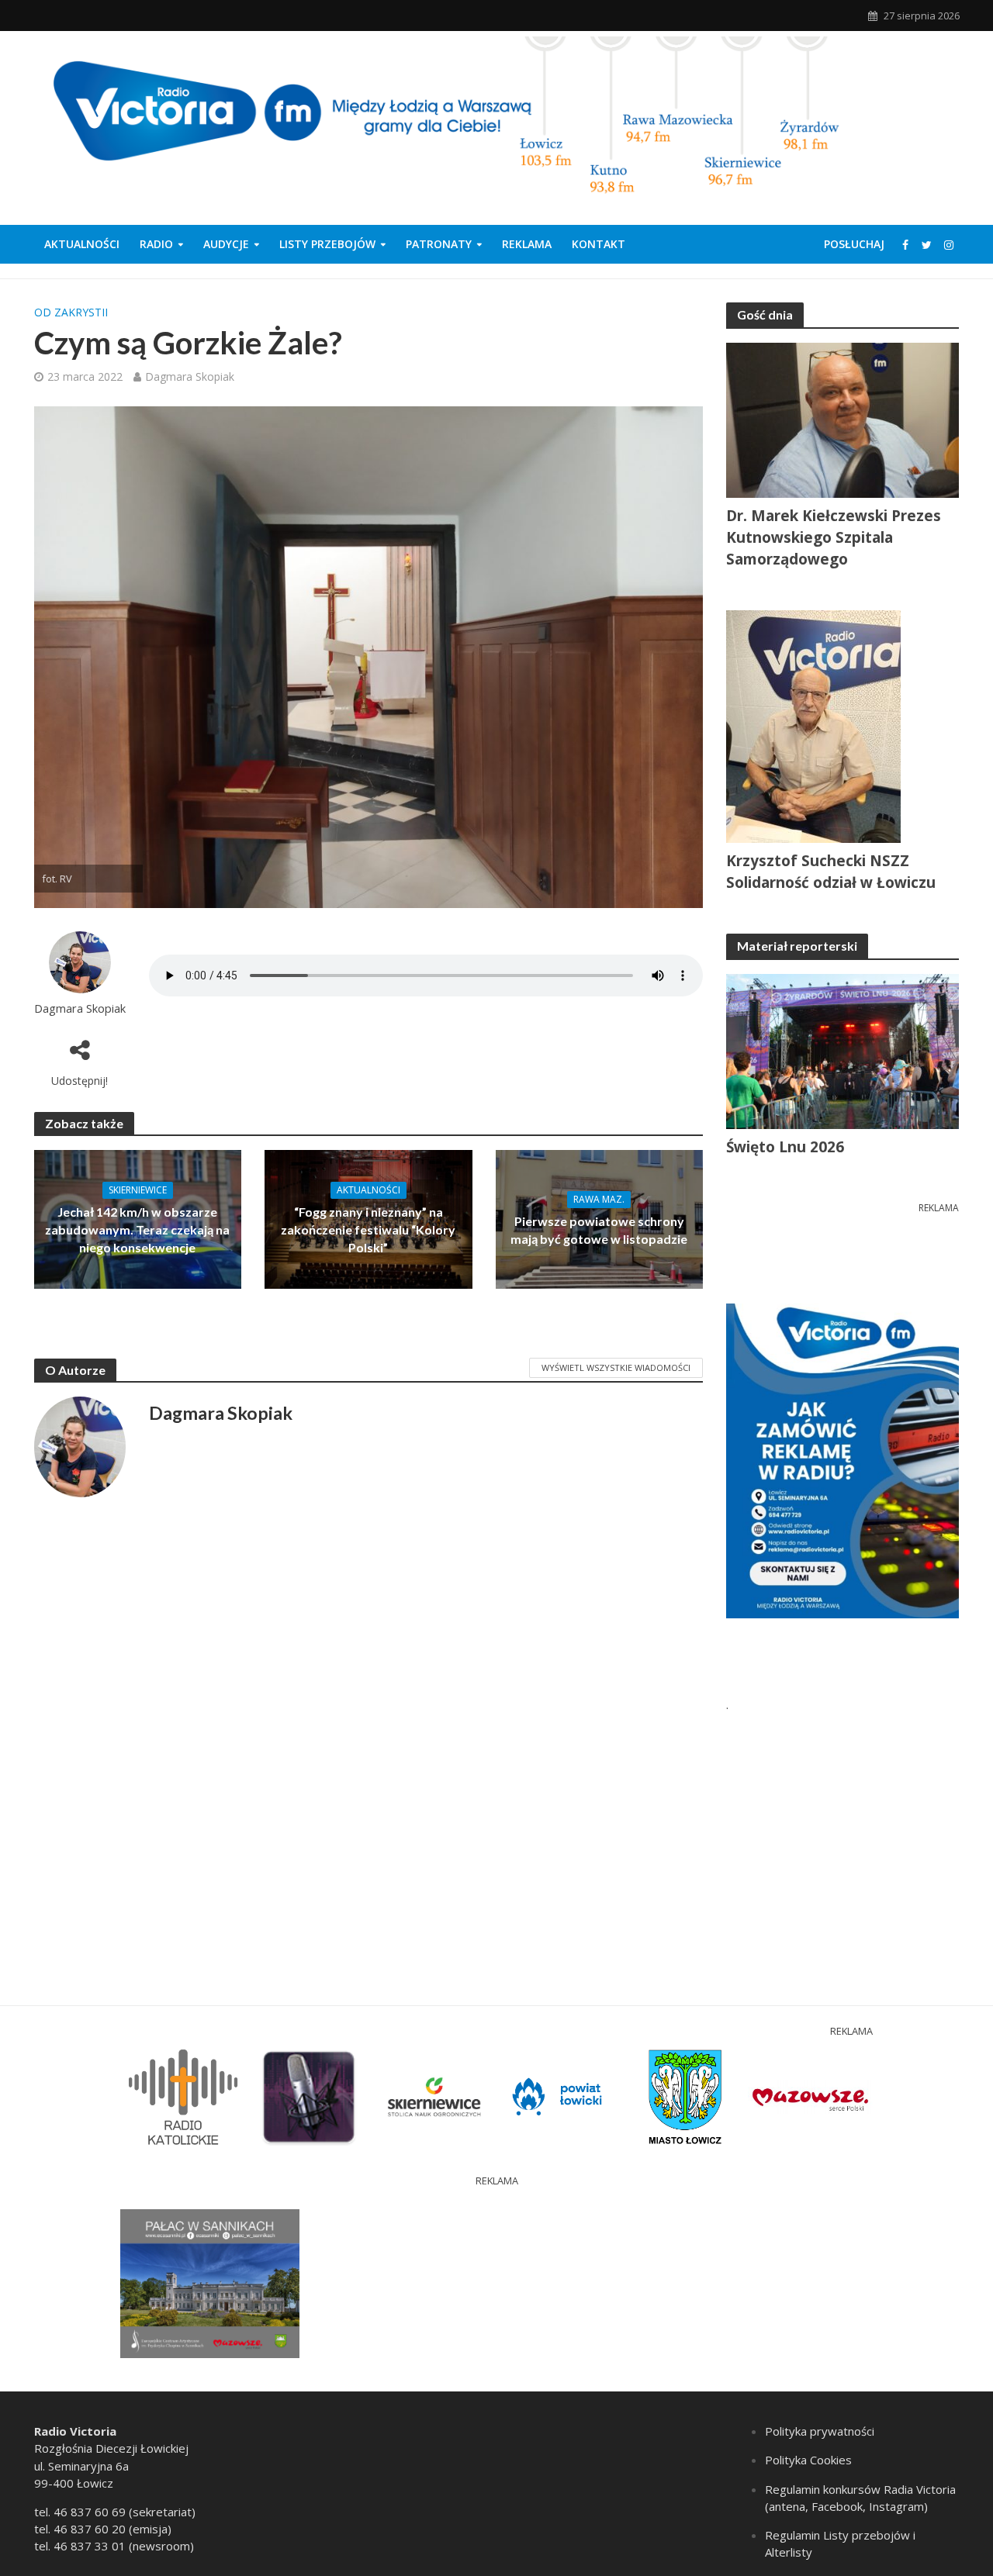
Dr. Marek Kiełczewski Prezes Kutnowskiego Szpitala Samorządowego (834, 537)
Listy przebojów (327, 244)
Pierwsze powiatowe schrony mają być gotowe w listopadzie (599, 1230)
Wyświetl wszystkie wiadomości (616, 1367)
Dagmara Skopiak (190, 376)
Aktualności (82, 244)
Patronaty (439, 244)
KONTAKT (599, 244)
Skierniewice (138, 1190)
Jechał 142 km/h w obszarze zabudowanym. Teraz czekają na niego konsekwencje (137, 1229)
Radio (156, 244)
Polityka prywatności (820, 2431)
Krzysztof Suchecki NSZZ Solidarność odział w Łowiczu (831, 872)
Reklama (527, 244)
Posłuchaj (854, 244)
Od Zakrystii (71, 312)
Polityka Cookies (808, 2460)
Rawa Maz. (599, 1199)
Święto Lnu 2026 (785, 1147)
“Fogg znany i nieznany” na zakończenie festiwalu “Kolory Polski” (368, 1229)
